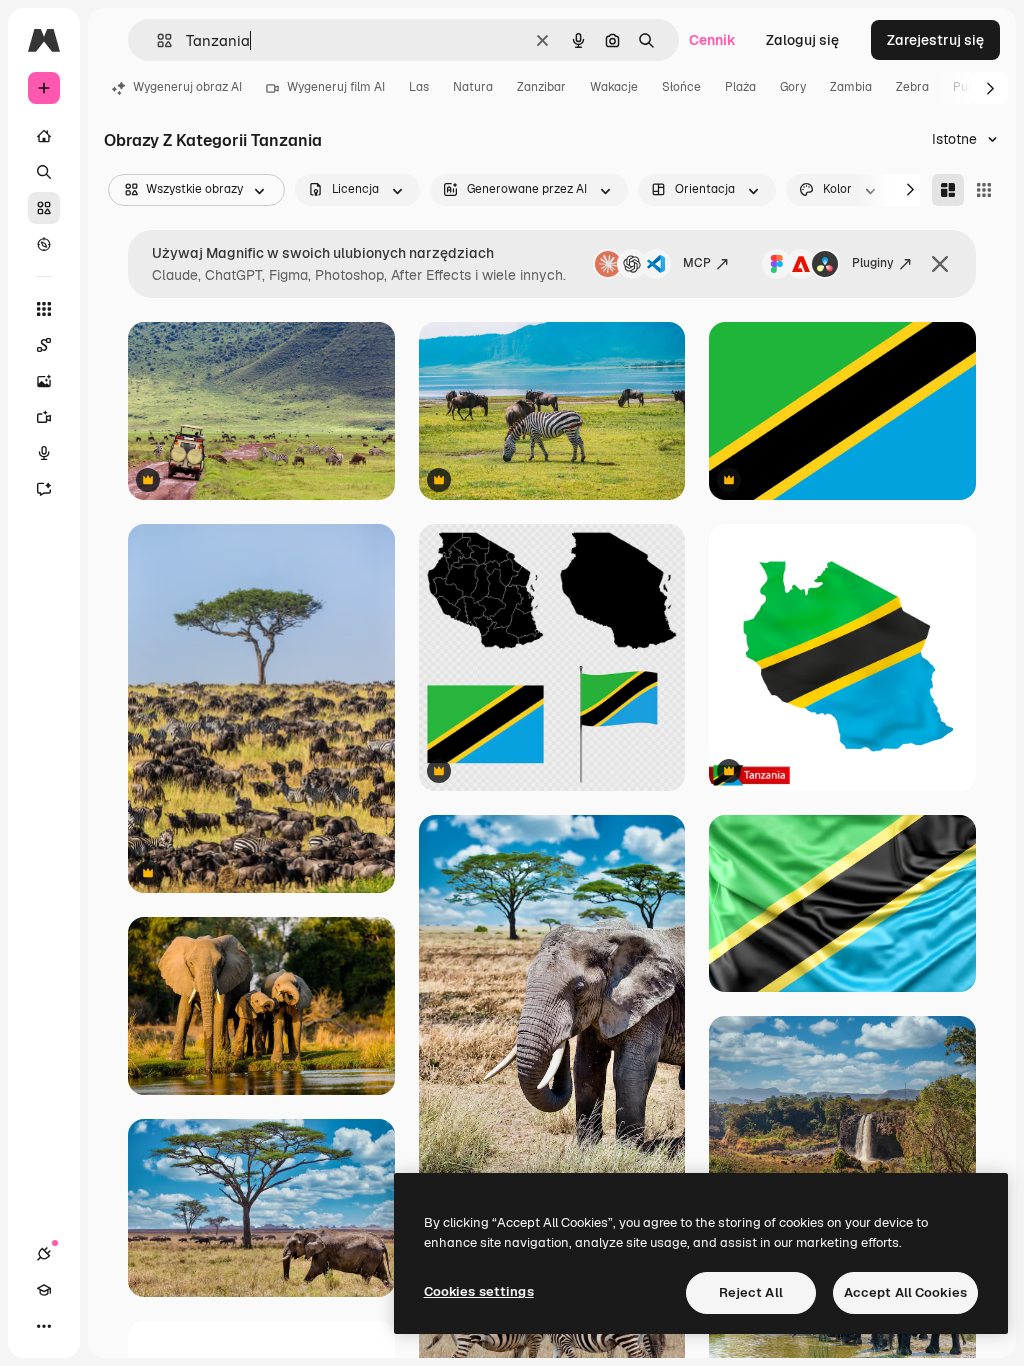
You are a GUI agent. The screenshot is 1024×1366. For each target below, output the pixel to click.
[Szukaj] (44, 172)
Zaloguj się (802, 40)
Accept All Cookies (905, 1292)
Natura (473, 87)
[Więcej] (44, 1326)
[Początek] (44, 136)
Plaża (740, 87)
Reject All (751, 1292)
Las (419, 87)
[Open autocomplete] (156, 40)
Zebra (912, 87)
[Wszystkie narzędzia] (44, 309)
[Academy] (44, 1290)
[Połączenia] (44, 1254)
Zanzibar (541, 87)
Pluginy (873, 263)
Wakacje (614, 87)
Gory (793, 87)
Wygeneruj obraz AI (187, 87)
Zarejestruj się (935, 40)
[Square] (984, 190)
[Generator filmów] (44, 417)
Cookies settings (479, 1291)
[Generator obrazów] (44, 381)
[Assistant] (44, 489)
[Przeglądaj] (44, 244)
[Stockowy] (44, 208)
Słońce (681, 87)
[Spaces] (44, 345)
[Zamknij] (940, 264)
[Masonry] (948, 190)
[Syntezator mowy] (44, 453)
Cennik (712, 40)
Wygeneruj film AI (336, 87)
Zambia (851, 87)
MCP (697, 263)
